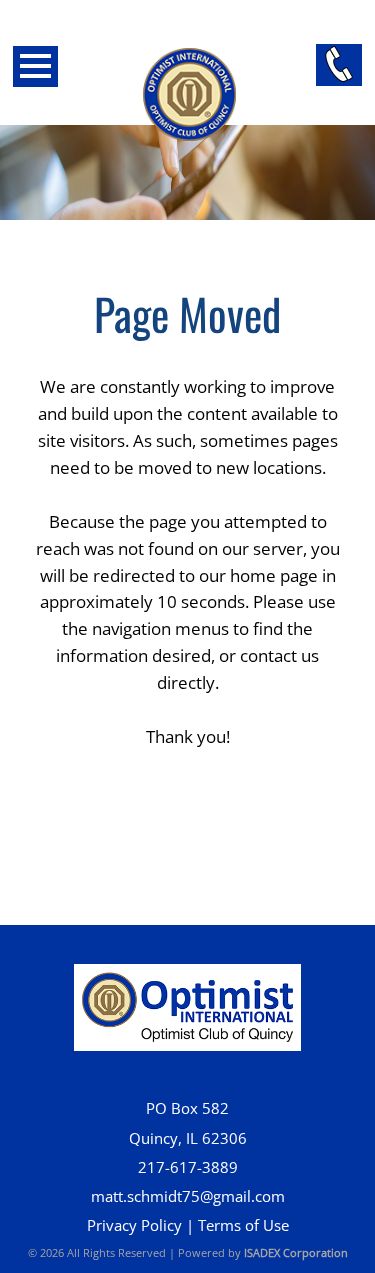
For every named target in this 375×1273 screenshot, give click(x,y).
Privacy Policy (134, 1225)
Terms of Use (243, 1225)
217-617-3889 (188, 1167)
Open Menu (35, 66)
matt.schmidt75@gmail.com (188, 1196)
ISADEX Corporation (296, 1252)
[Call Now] (339, 65)
